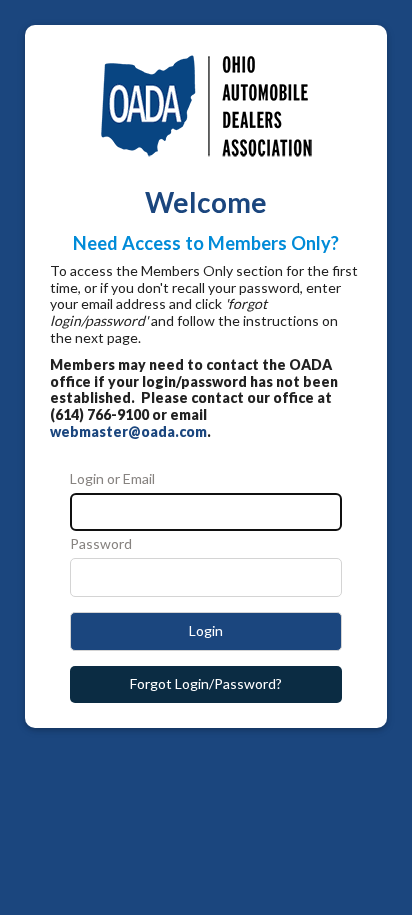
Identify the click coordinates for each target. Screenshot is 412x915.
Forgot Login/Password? (206, 683)
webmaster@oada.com (128, 431)
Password (101, 544)
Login (206, 630)
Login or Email (112, 479)
